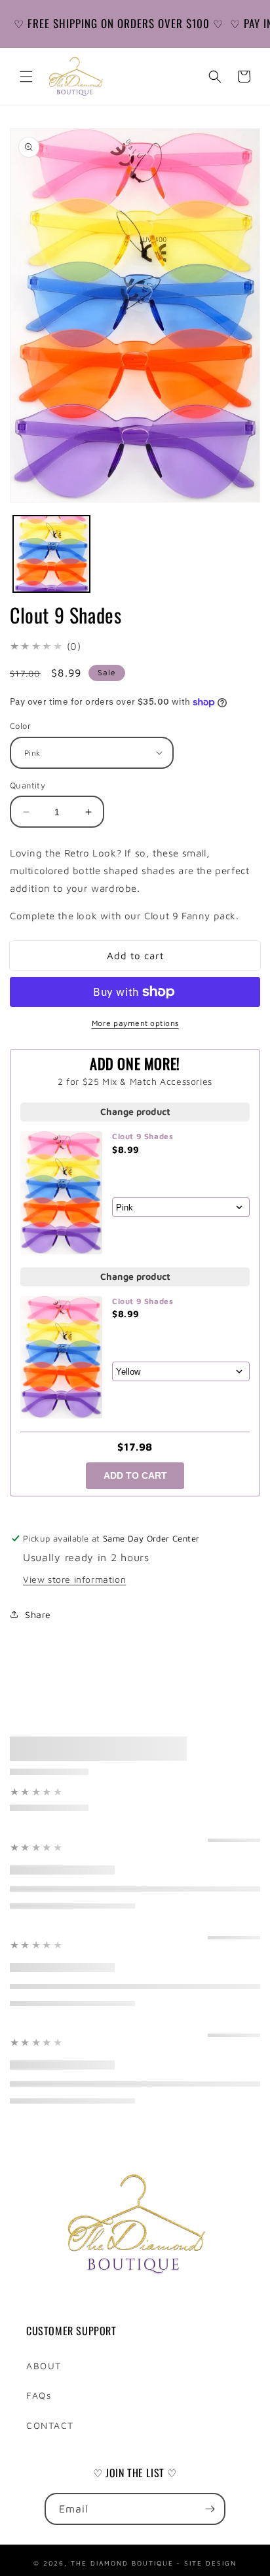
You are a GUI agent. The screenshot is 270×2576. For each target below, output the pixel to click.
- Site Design (206, 2562)
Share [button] (38, 1614)
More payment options (135, 1023)
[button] (26, 77)
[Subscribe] (210, 2509)
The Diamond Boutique (122, 2562)
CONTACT (50, 2425)
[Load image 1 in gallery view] (51, 554)
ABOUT (44, 2366)
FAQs (39, 2395)
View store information (74, 1579)
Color (20, 726)
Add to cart (135, 1475)
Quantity (28, 785)
